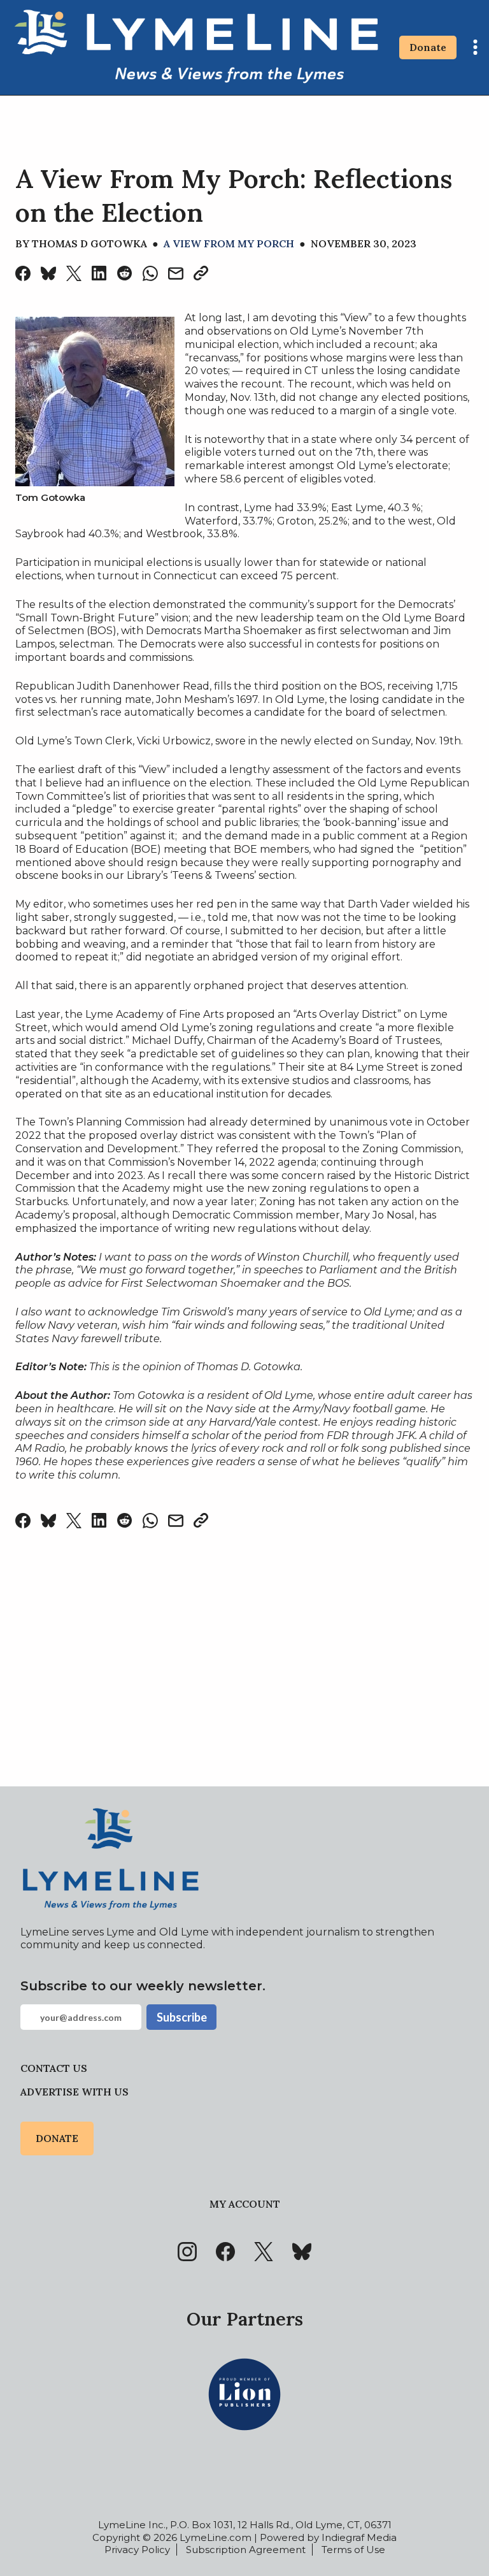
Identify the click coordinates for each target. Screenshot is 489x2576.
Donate (428, 47)
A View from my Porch (229, 243)
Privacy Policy (137, 2550)
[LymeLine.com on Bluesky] (302, 2252)
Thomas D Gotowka (89, 243)
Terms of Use (353, 2550)
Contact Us (54, 2068)
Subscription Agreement (246, 2550)
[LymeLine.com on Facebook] (225, 2252)
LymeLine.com (216, 2537)
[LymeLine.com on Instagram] (187, 2252)
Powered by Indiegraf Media (328, 2537)
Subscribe (182, 2017)
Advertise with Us (74, 2092)
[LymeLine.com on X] (264, 2252)
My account (245, 2204)
